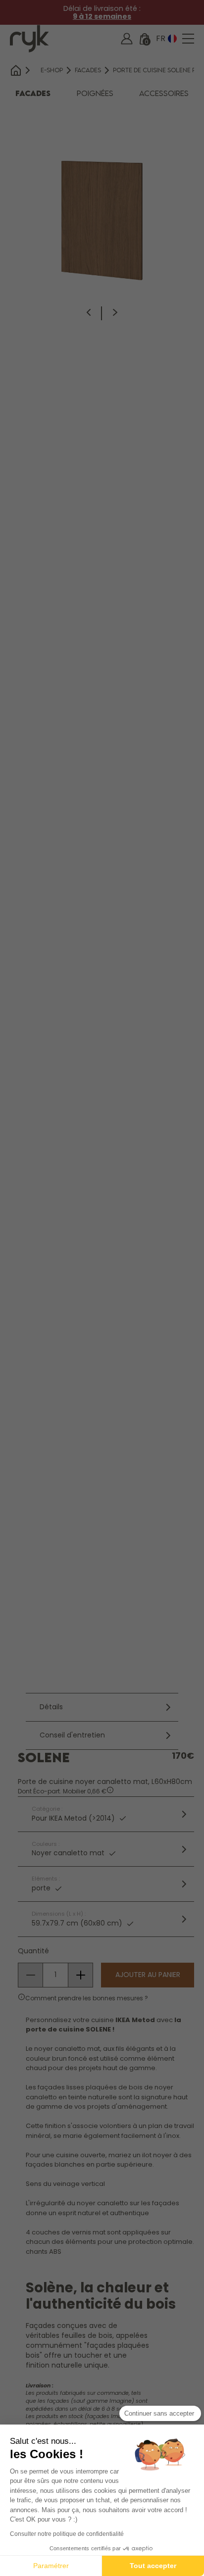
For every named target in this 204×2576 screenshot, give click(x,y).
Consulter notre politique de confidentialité (67, 2534)
